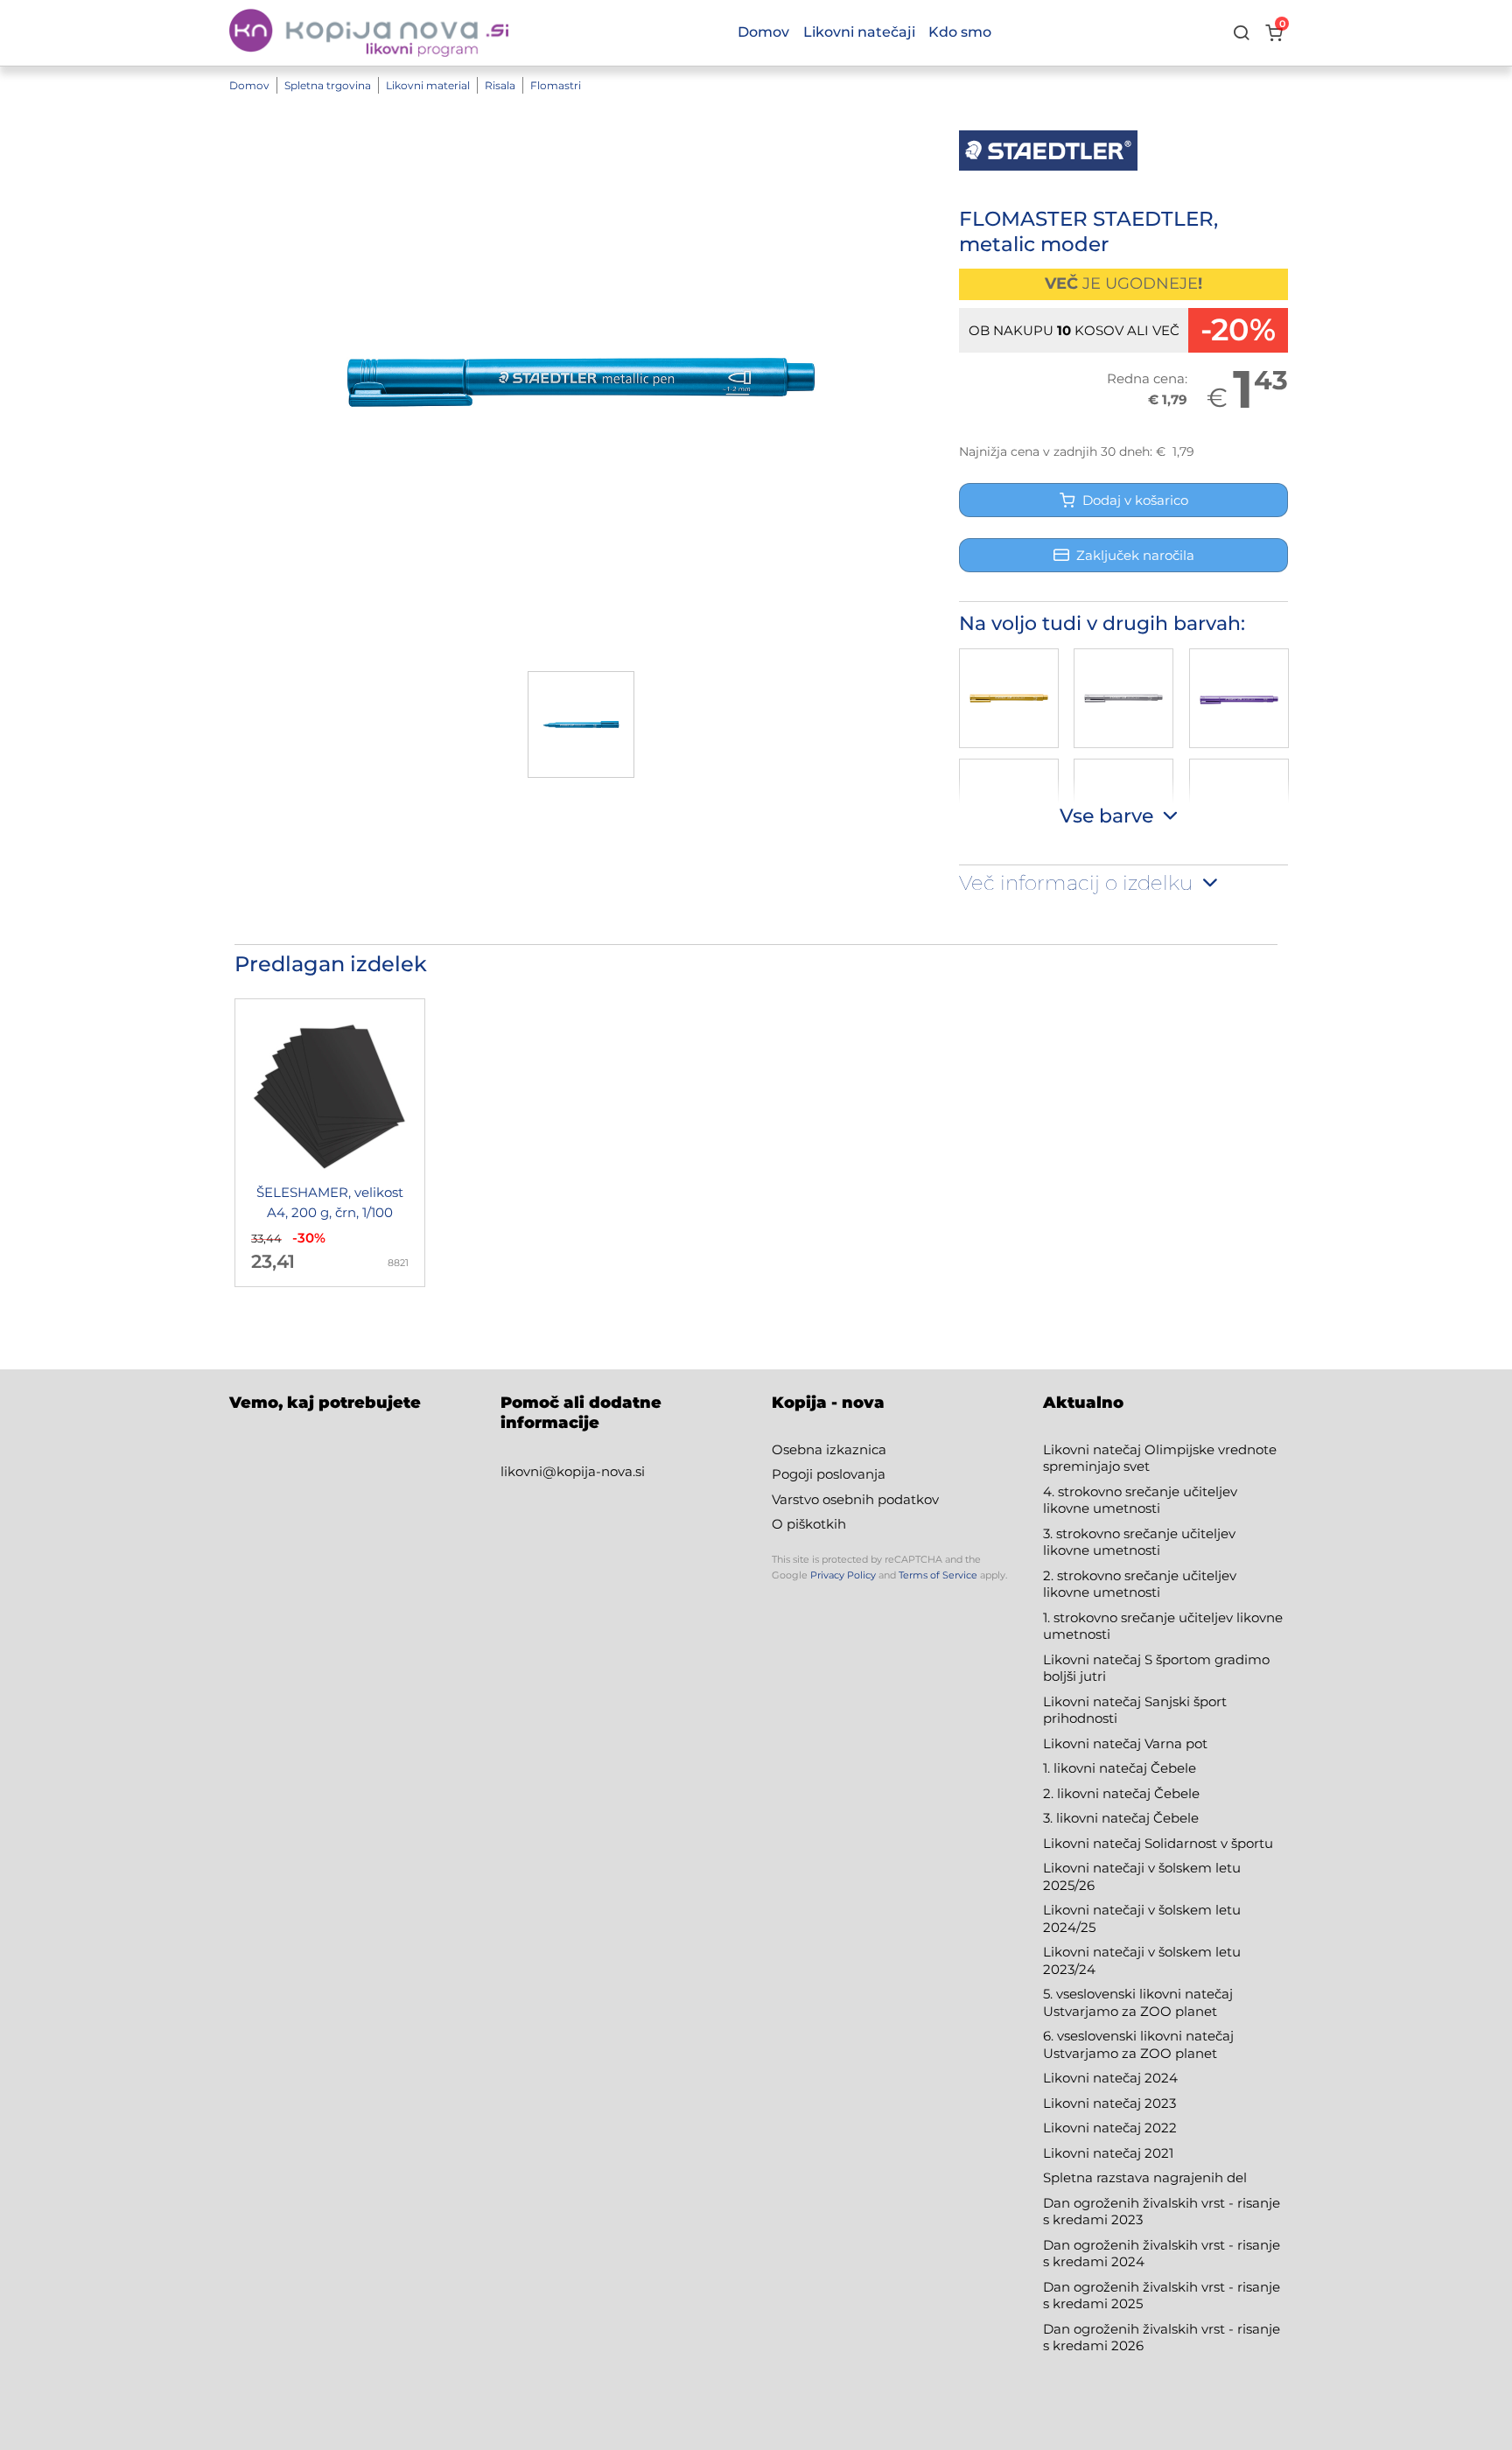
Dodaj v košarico (1132, 500)
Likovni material (428, 85)
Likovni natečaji (859, 32)
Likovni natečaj (1094, 2153)
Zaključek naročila (1135, 555)
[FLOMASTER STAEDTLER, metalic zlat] (1009, 698)
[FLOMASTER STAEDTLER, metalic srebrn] (1123, 698)
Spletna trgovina (328, 85)
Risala (500, 85)
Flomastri (556, 85)
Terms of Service (938, 1575)
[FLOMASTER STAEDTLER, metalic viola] (1239, 698)
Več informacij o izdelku (1078, 884)
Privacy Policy (843, 1575)
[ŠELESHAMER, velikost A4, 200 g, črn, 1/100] (330, 1143)
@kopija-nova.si (594, 1471)
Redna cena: (1147, 378)
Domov (249, 85)
